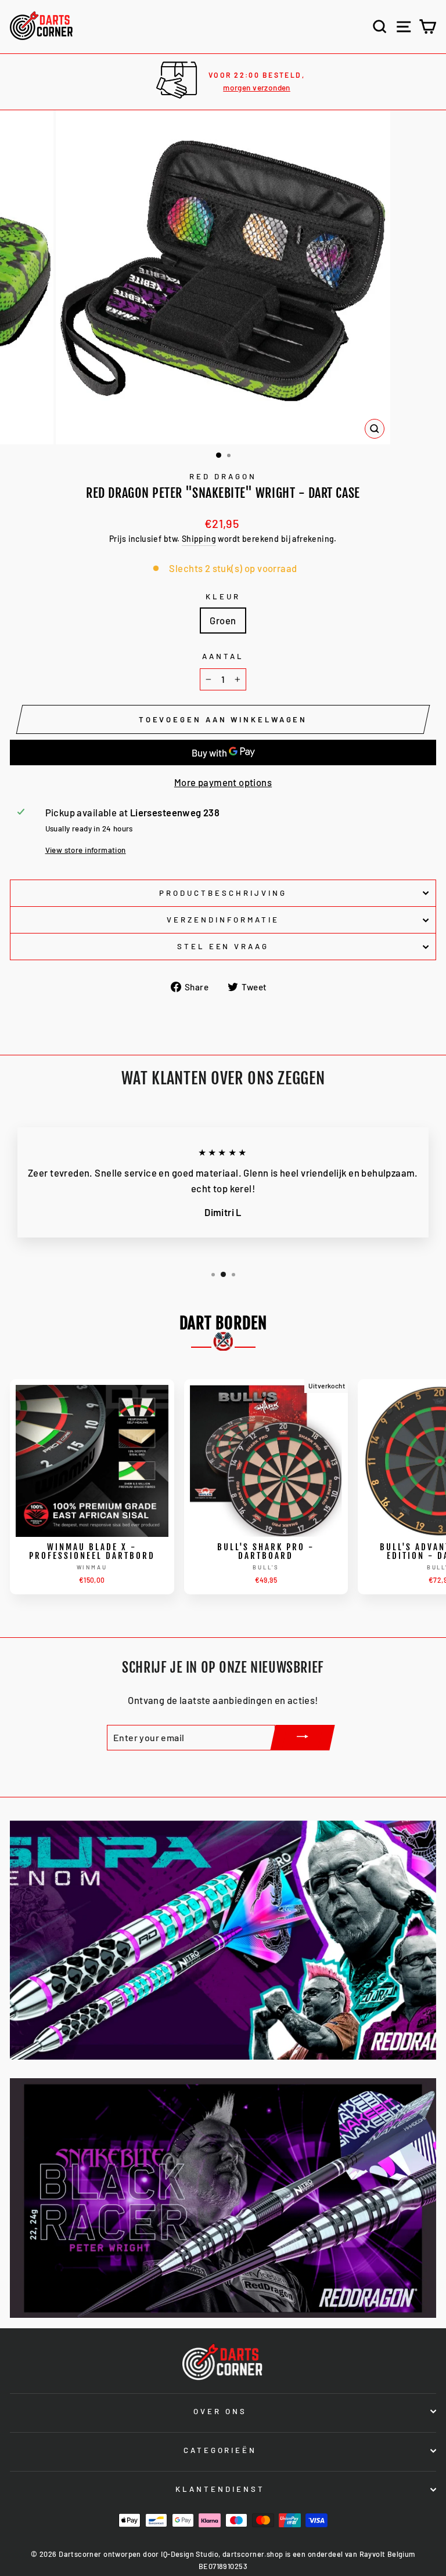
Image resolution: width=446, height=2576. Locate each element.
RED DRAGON (223, 476)
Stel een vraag (223, 946)
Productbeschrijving (223, 893)
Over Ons (220, 2411)
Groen (223, 620)
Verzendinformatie (223, 920)
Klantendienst (220, 2489)
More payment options (223, 782)
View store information (86, 850)
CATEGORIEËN (220, 2450)
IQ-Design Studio (190, 2554)
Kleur (223, 596)
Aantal (223, 656)
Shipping (199, 539)
